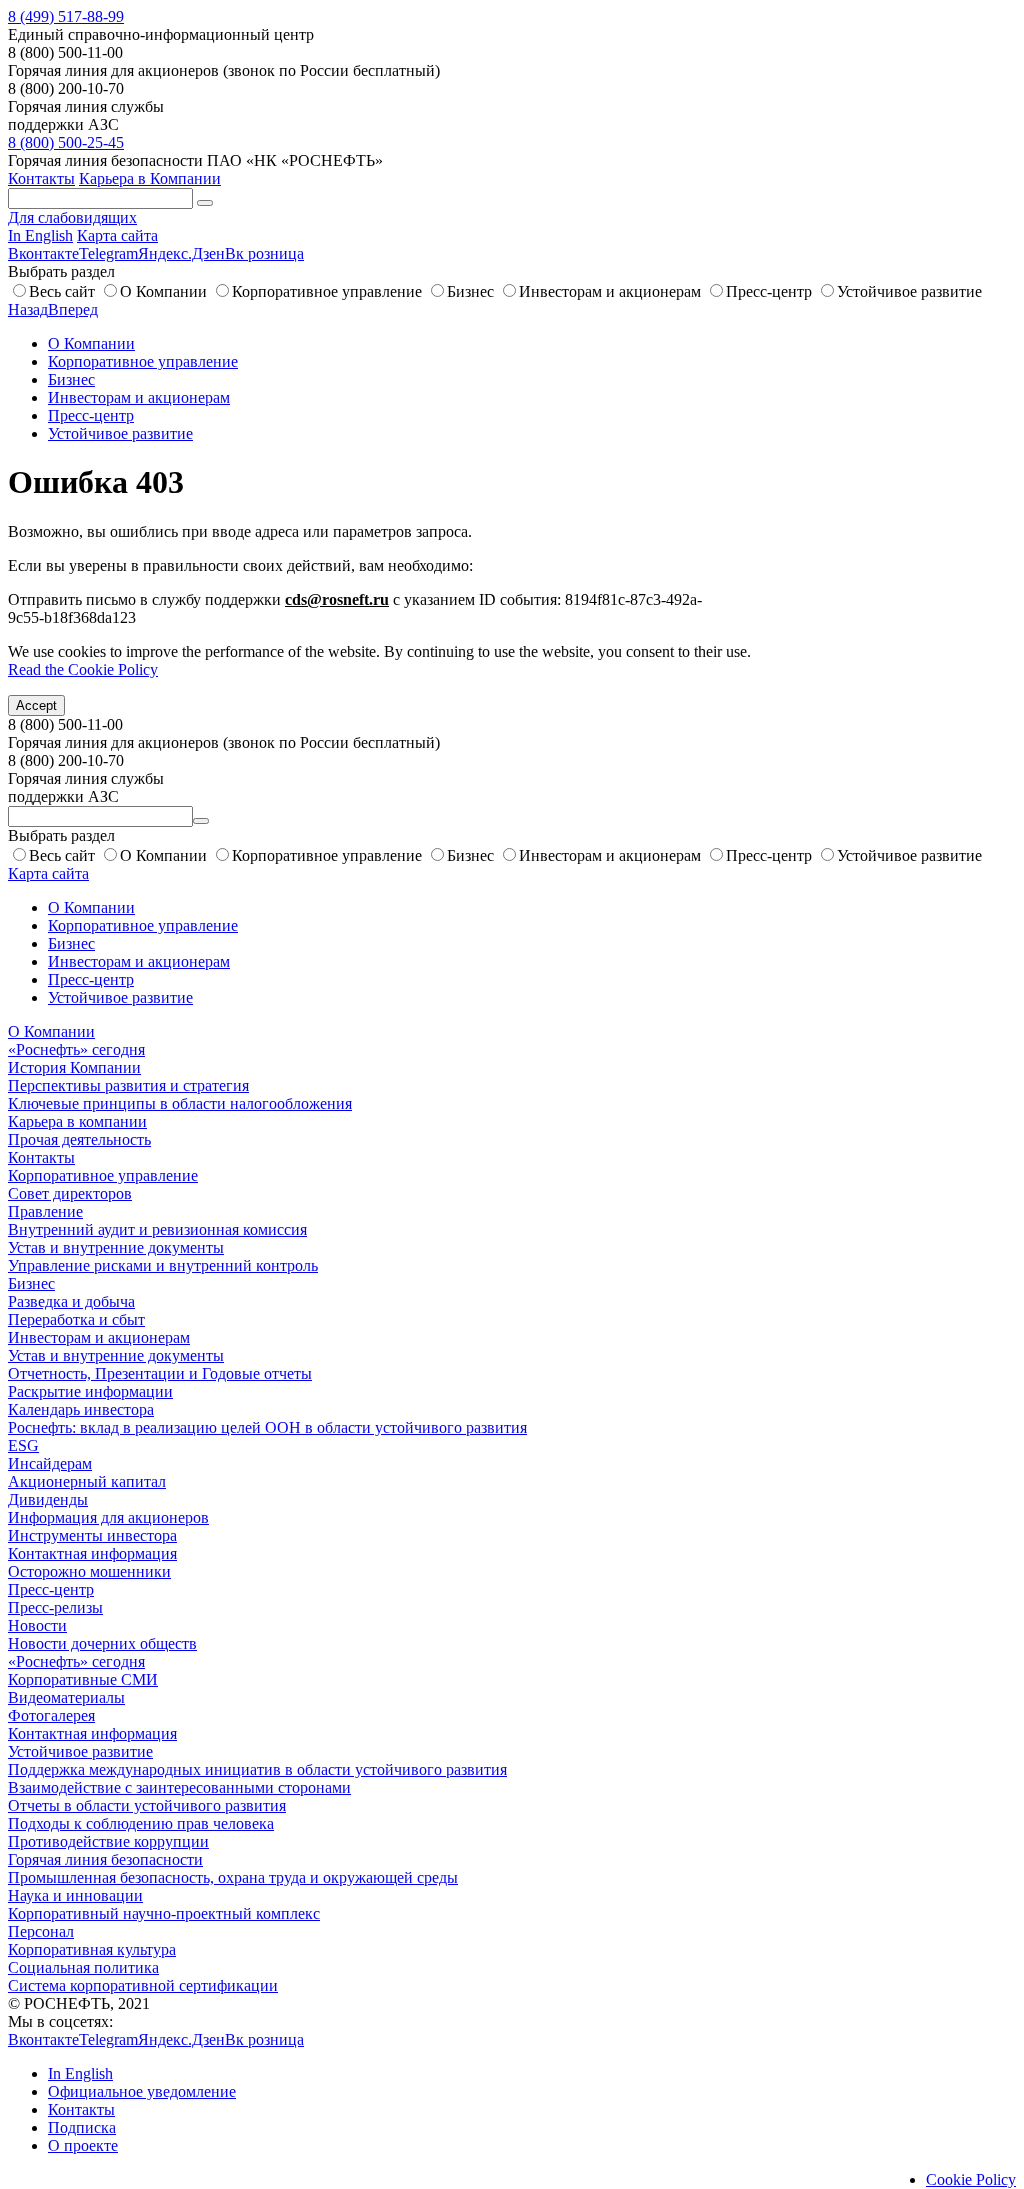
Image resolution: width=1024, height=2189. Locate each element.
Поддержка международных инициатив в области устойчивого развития (257, 1769)
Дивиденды (48, 1499)
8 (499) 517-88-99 (66, 16)
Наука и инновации (75, 1895)
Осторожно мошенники (89, 1571)
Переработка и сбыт (76, 1319)
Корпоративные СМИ (83, 1679)
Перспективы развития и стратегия (128, 1085)
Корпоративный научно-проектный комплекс (164, 1913)
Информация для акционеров (108, 1517)
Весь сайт (62, 291)
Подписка (82, 2127)
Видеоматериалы (66, 1697)
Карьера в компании (77, 1121)
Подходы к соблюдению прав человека (141, 1823)
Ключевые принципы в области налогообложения (180, 1103)
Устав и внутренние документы (116, 1247)
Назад (28, 309)
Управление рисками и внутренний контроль (163, 1265)
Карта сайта (117, 235)
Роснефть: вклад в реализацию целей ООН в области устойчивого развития (267, 1427)
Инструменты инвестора (92, 1535)
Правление (45, 1211)
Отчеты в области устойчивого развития (147, 1805)
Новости (37, 1625)
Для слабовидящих (72, 217)
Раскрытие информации (90, 1391)
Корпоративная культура (92, 1949)
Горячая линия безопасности (105, 1859)
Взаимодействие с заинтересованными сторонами (179, 1787)
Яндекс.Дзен (181, 253)
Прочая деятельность (79, 1139)
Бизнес (470, 291)
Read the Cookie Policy (83, 669)
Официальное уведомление (142, 2091)
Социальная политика (83, 1967)
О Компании (163, 291)
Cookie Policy (971, 2179)
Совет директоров (70, 1193)
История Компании (74, 1067)
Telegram (108, 253)
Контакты (41, 178)
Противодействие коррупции (108, 1841)
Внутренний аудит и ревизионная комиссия (157, 1229)
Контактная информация (92, 1553)
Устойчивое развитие (909, 291)
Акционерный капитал (87, 1481)
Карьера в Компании (150, 178)
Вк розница (264, 253)
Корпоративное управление (327, 291)
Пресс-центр (769, 291)
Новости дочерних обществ (102, 1643)
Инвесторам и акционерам (610, 291)
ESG (23, 1445)
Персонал (41, 1931)
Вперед (73, 309)
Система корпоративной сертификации (143, 1985)
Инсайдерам (50, 1463)
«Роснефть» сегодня (76, 1049)
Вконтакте (43, 253)
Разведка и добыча (71, 1301)
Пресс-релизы (55, 1607)
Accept (36, 705)
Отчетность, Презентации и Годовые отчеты (160, 1373)
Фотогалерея (51, 1715)
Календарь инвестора (81, 1409)
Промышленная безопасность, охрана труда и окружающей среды (233, 1877)
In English (40, 235)
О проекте (83, 2145)
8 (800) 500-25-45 (66, 142)
